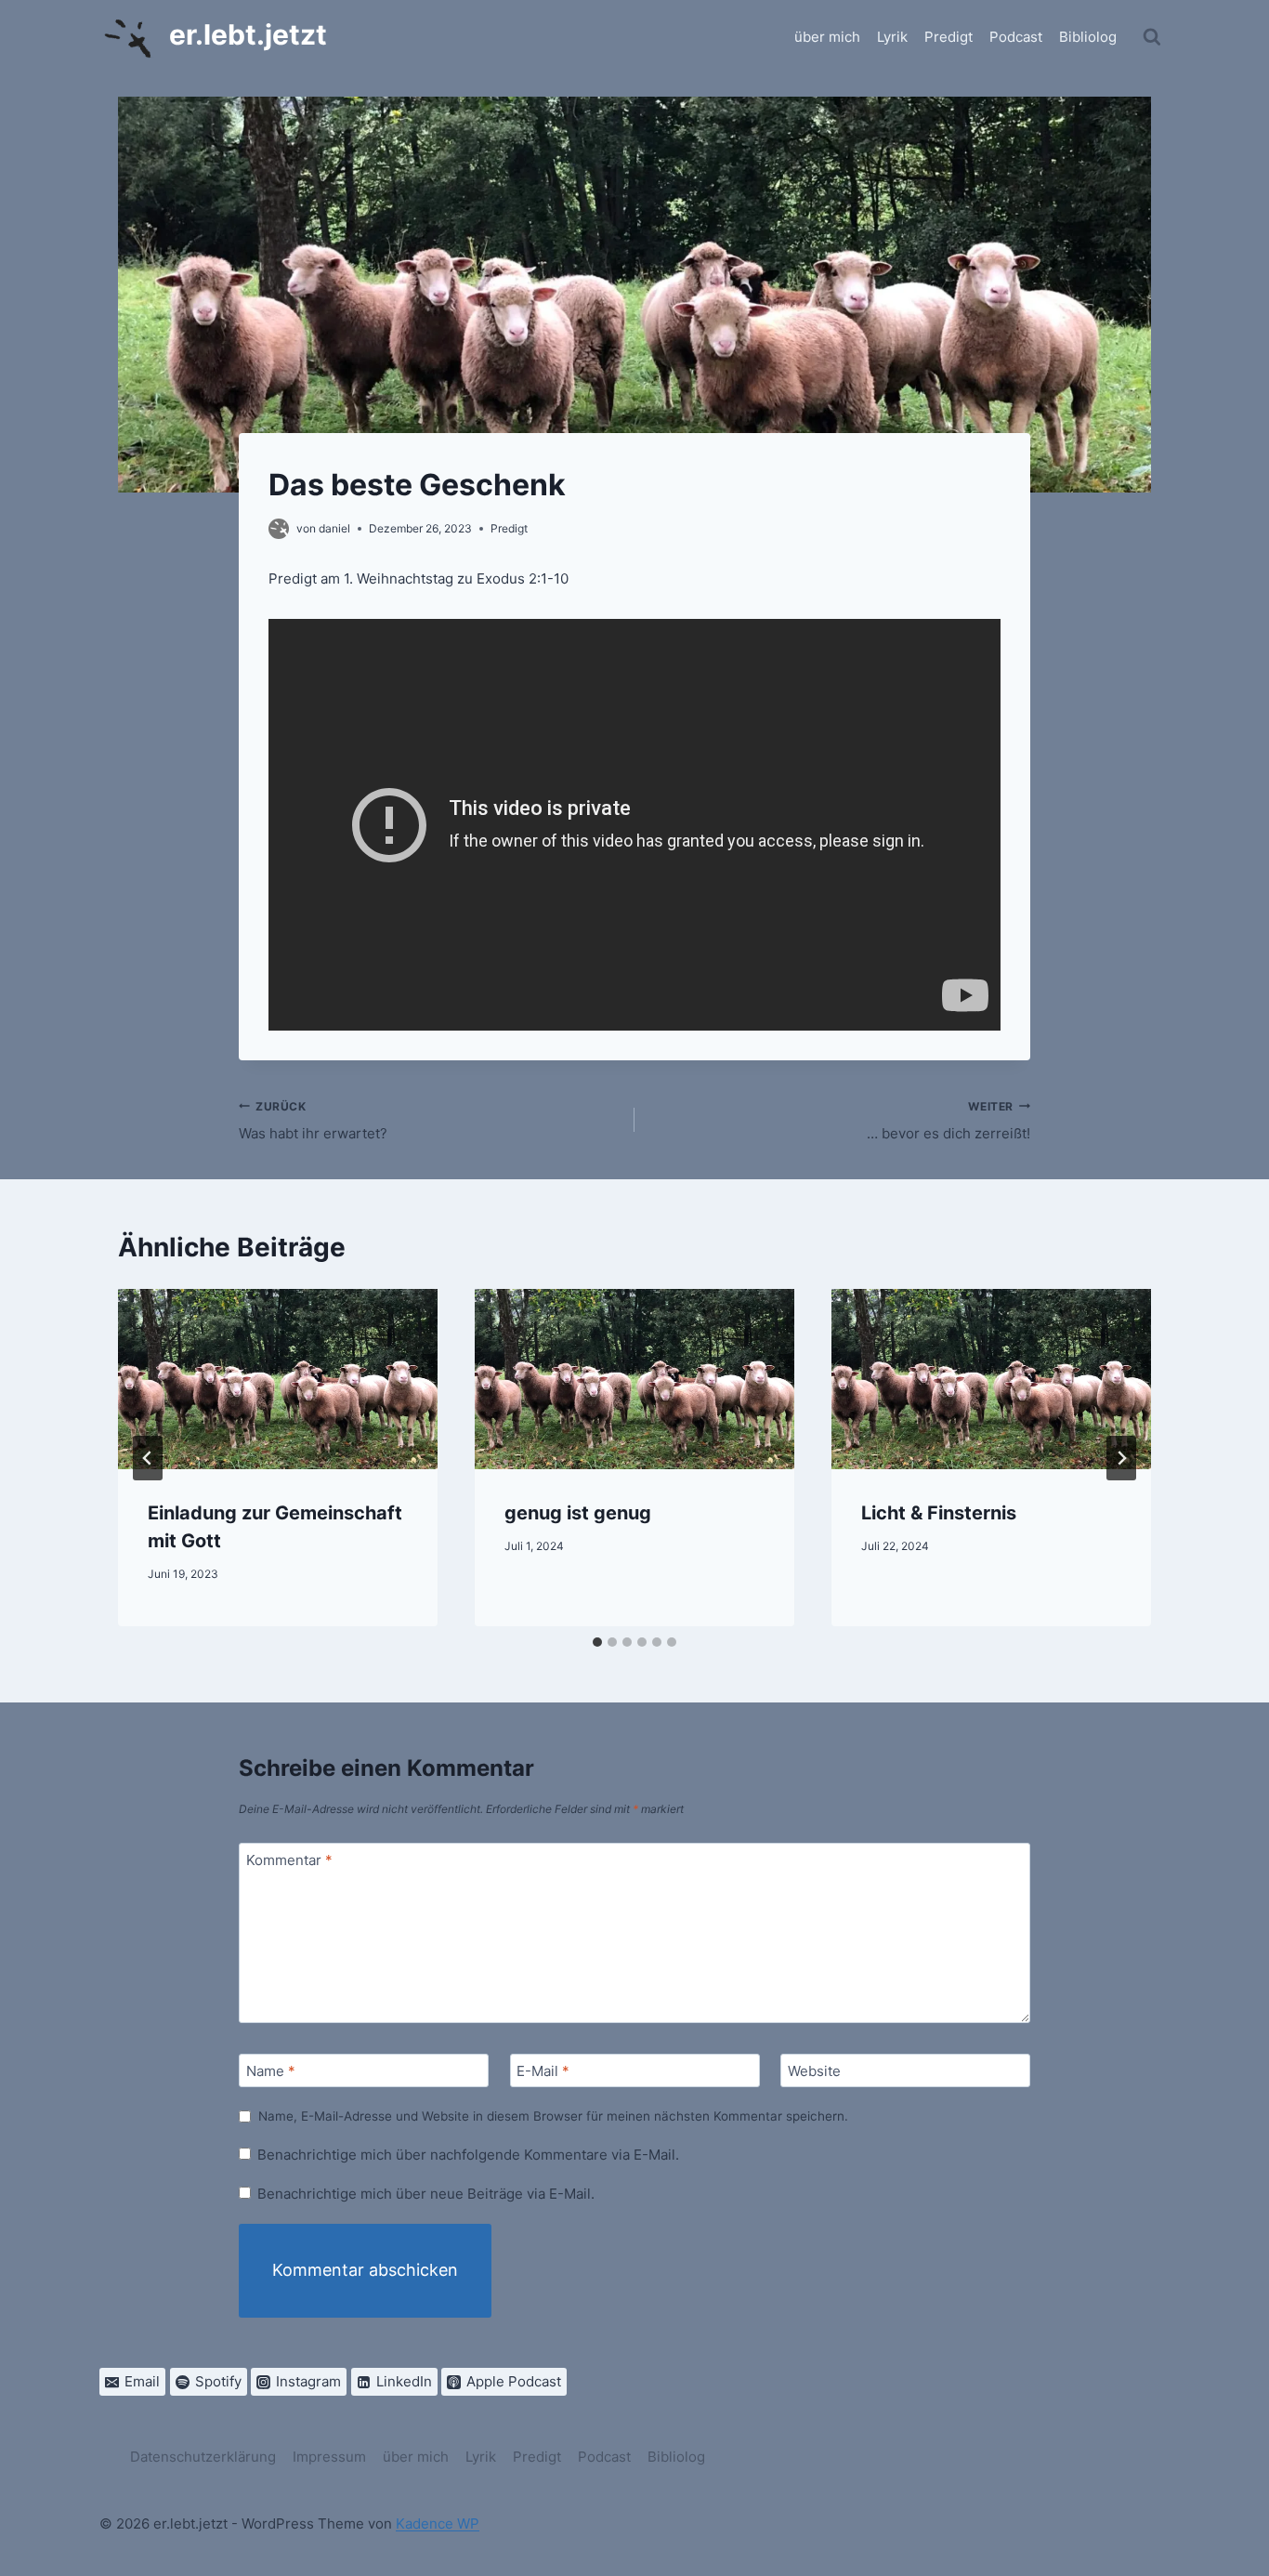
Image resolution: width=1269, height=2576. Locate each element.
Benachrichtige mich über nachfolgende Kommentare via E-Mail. (468, 2155)
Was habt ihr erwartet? (313, 1121)
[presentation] (278, 1379)
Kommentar (289, 1861)
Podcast (1016, 37)
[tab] (597, 1642)
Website (814, 2072)
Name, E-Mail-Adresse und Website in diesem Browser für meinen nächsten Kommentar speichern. (553, 2116)
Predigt (948, 37)
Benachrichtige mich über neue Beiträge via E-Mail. (426, 2194)
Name (271, 2072)
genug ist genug (578, 1513)
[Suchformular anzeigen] (1152, 37)
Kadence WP (438, 2523)
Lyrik (892, 37)
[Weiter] (1121, 1458)
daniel (334, 528)
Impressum (329, 2457)
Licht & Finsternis (939, 1513)
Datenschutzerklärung (203, 2457)
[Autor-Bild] (279, 529)
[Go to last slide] (148, 1458)
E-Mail (543, 2072)
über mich (827, 37)
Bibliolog (1088, 37)
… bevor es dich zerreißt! (948, 1121)
